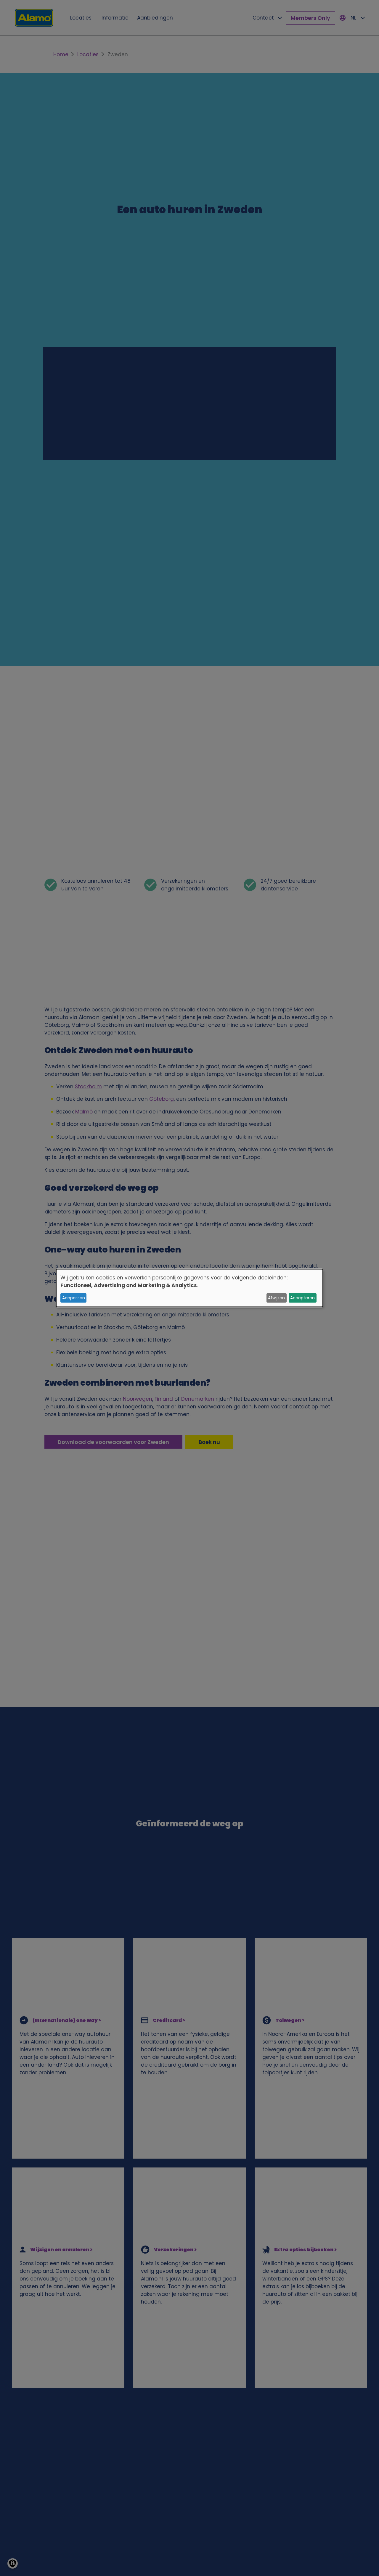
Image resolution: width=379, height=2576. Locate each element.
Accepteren (302, 1298)
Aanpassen (74, 1298)
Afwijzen (276, 1298)
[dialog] (189, 1288)
